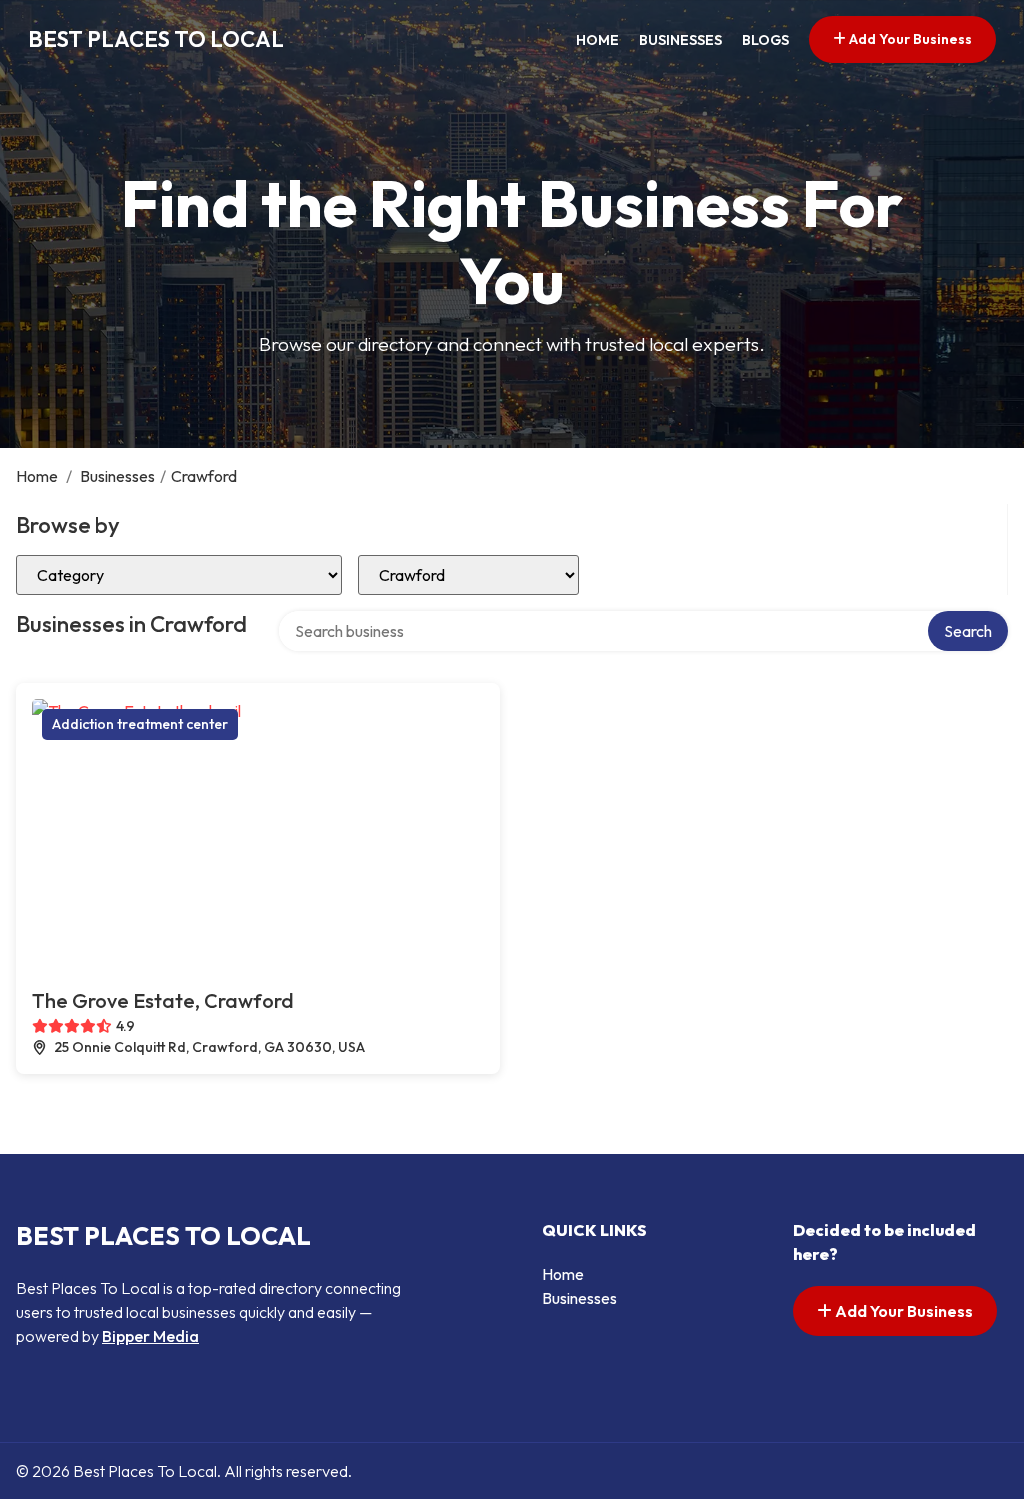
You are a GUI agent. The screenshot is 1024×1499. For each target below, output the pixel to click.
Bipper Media (150, 1336)
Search (968, 631)
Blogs (765, 40)
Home (597, 40)
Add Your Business (909, 39)
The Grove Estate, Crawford (163, 1000)
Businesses (680, 40)
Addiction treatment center (140, 724)
